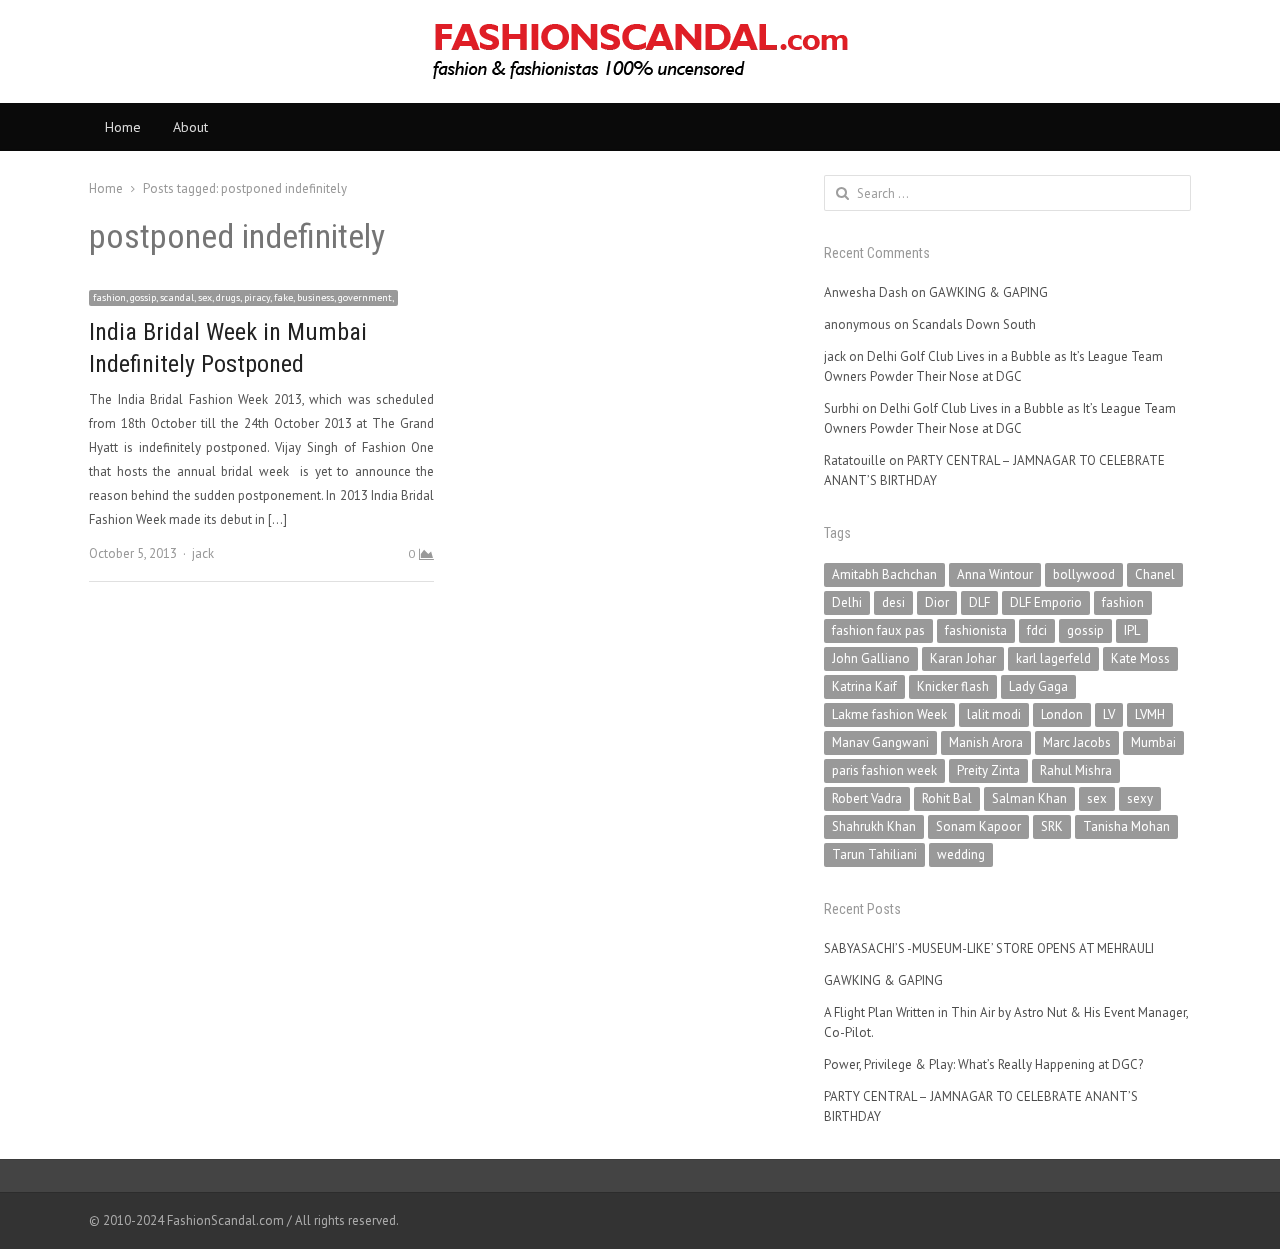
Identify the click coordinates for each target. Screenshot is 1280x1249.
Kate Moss (1140, 658)
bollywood (1084, 574)
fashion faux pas (878, 630)
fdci (1037, 630)
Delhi (847, 602)
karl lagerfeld (1053, 658)
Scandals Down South (974, 324)
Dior (937, 602)
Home (123, 127)
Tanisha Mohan (1126, 826)
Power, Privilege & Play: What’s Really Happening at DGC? (983, 1064)
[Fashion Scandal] (640, 51)
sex (1097, 798)
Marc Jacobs (1077, 742)
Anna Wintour (995, 574)
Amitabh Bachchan (884, 574)
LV (1109, 714)
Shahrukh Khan (874, 826)
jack (203, 553)
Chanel (1155, 574)
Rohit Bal (947, 798)
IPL (1132, 630)
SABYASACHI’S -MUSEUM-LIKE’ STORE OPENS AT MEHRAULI (989, 948)
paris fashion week (884, 770)
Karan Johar (963, 658)
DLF (979, 602)
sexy (1140, 798)
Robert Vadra (867, 798)
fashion (1123, 602)
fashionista (976, 630)
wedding (961, 854)
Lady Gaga (1038, 686)
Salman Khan (1029, 798)
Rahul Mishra (1076, 770)
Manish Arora (986, 742)
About (190, 127)
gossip (1085, 630)
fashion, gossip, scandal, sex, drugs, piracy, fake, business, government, (243, 297)
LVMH (1150, 714)
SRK (1052, 826)
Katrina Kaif (864, 686)
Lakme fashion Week (889, 714)
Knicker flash (953, 686)
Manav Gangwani (880, 742)
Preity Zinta (988, 770)
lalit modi (994, 714)
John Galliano (871, 658)
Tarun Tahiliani (874, 854)
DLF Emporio (1046, 602)
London (1062, 714)
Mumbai (1153, 742)
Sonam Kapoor (978, 826)
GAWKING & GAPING (988, 292)
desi (893, 602)
